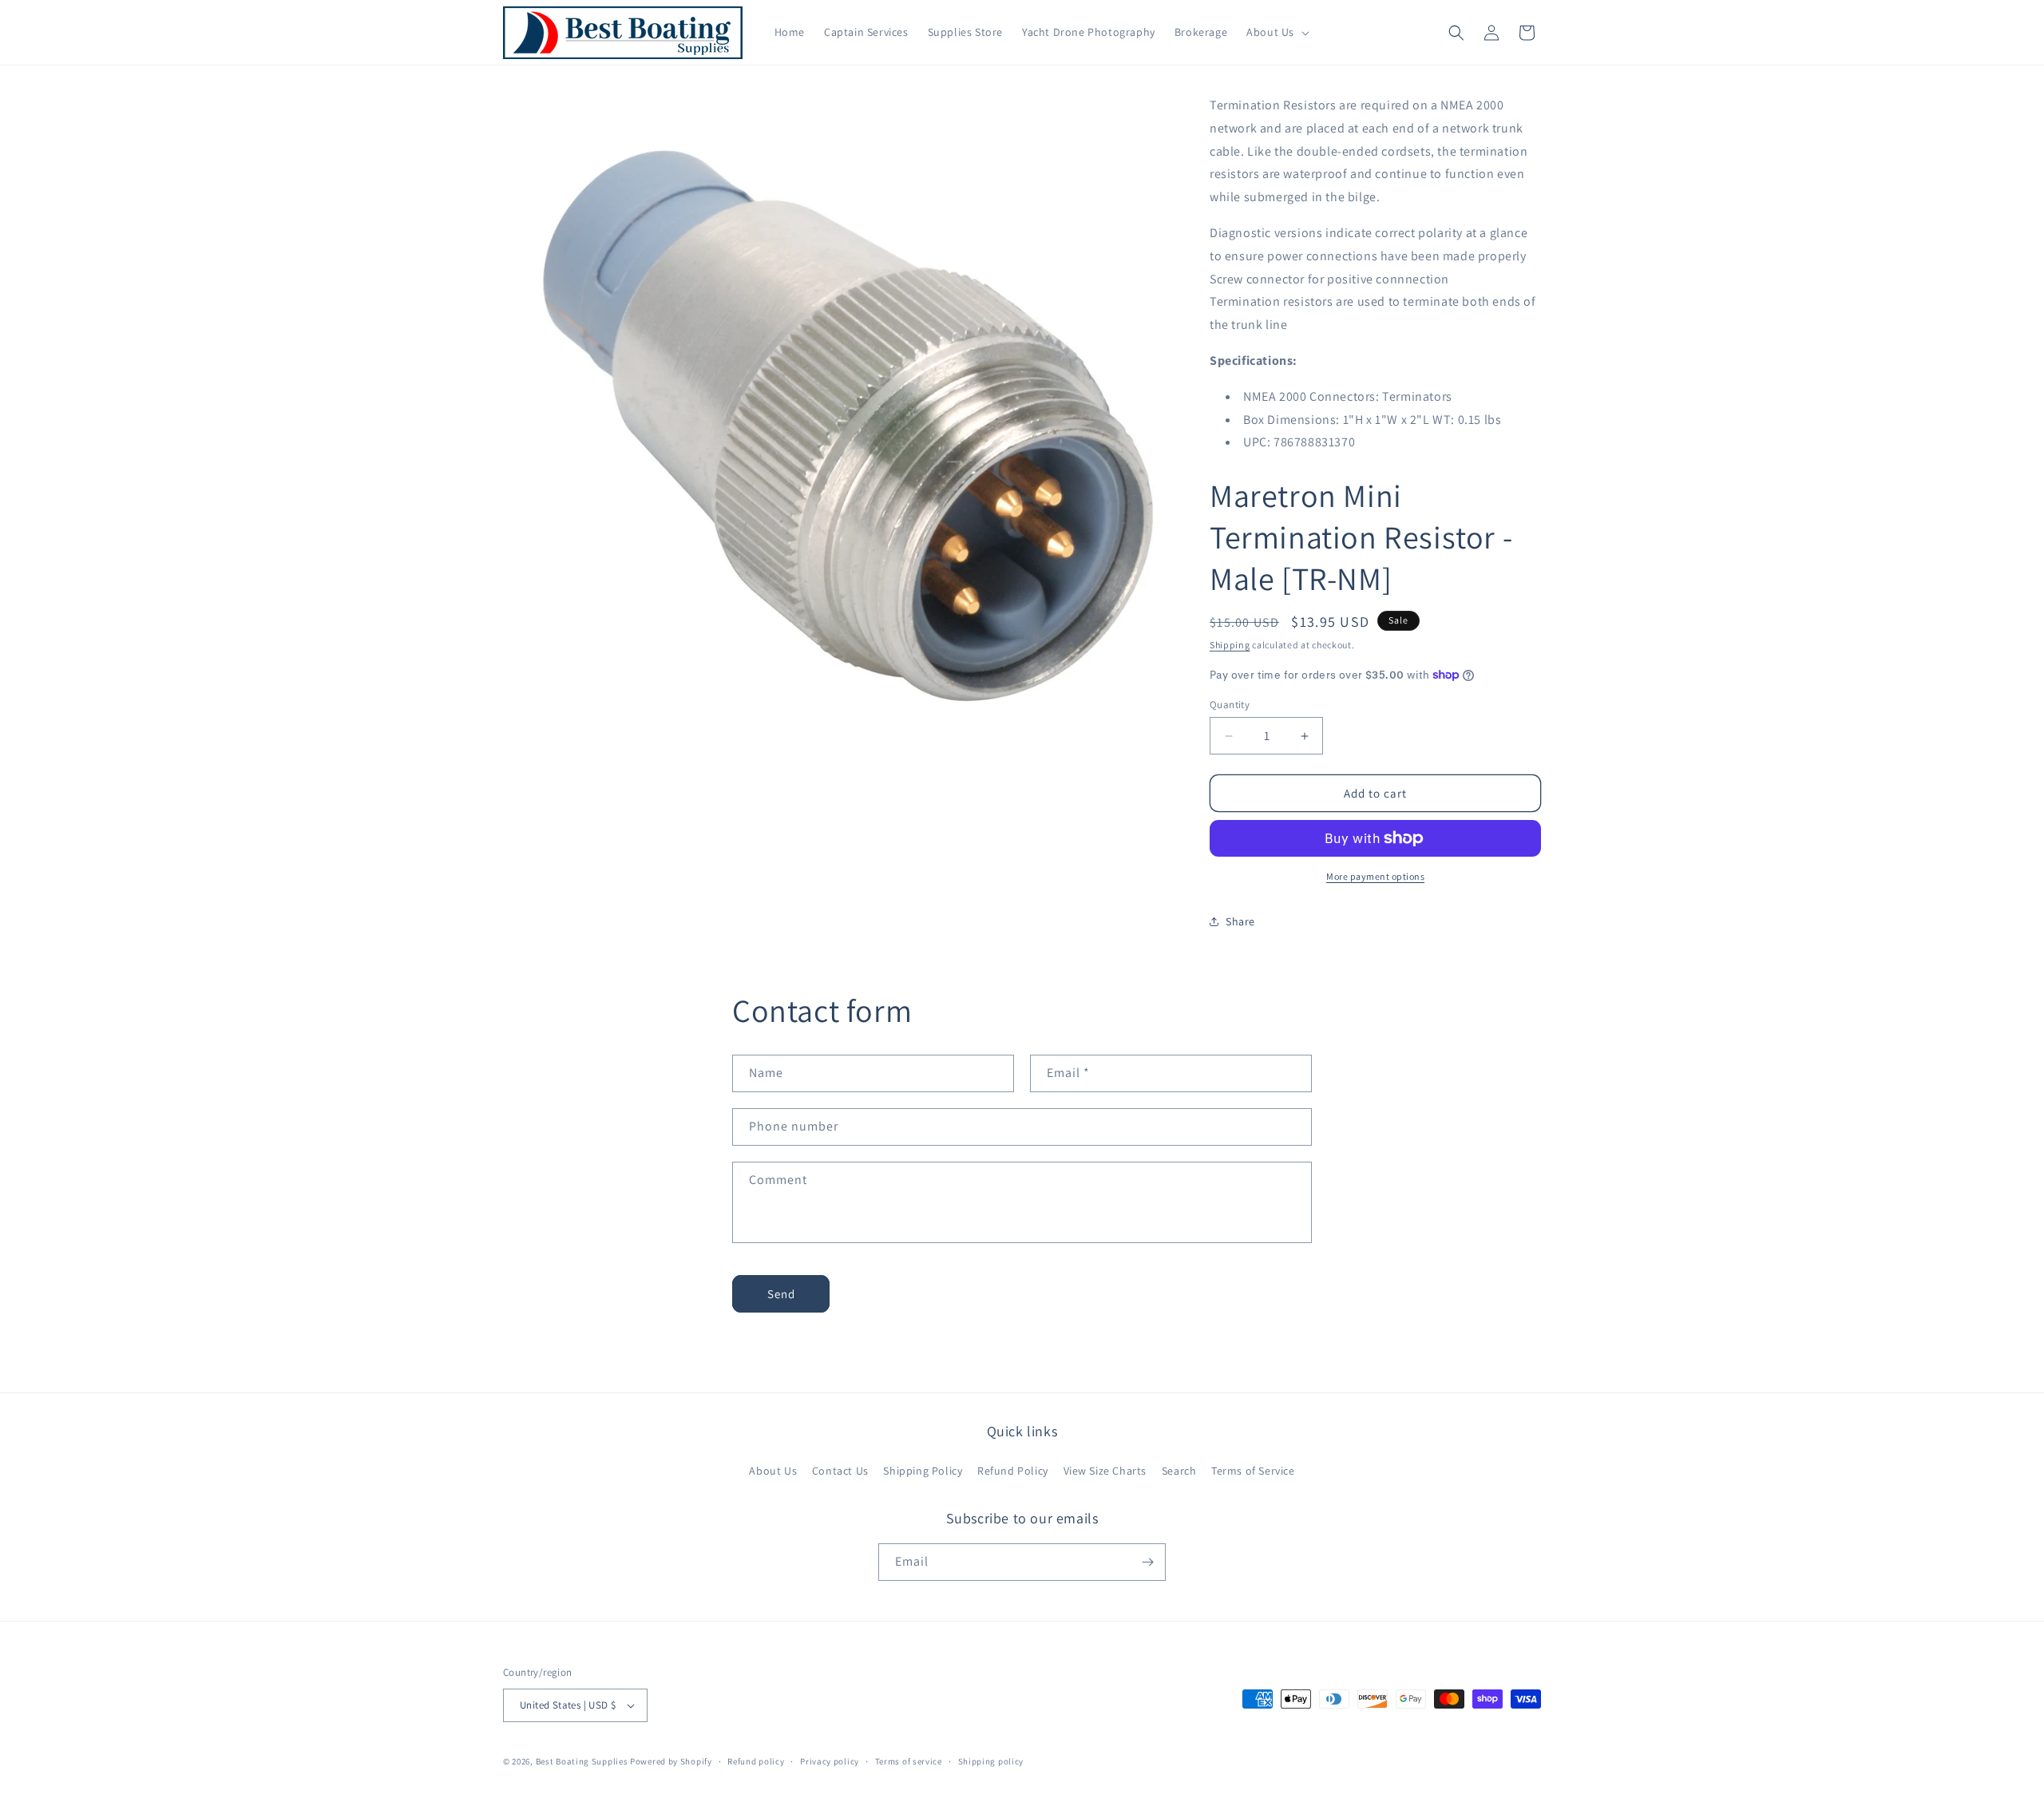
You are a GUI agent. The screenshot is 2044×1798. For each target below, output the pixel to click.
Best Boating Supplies (582, 1761)
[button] (1276, 32)
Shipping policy (991, 1761)
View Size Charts (1105, 1471)
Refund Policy (1013, 1471)
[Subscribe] (1147, 1562)
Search (1179, 1471)
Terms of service (909, 1761)
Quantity (1230, 705)
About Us (773, 1471)
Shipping (1230, 645)
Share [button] (1240, 921)
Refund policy (756, 1761)
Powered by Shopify (671, 1761)
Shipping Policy (923, 1471)
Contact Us (840, 1471)
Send (781, 1294)
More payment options (1375, 876)
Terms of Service (1253, 1471)
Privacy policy (830, 1761)
